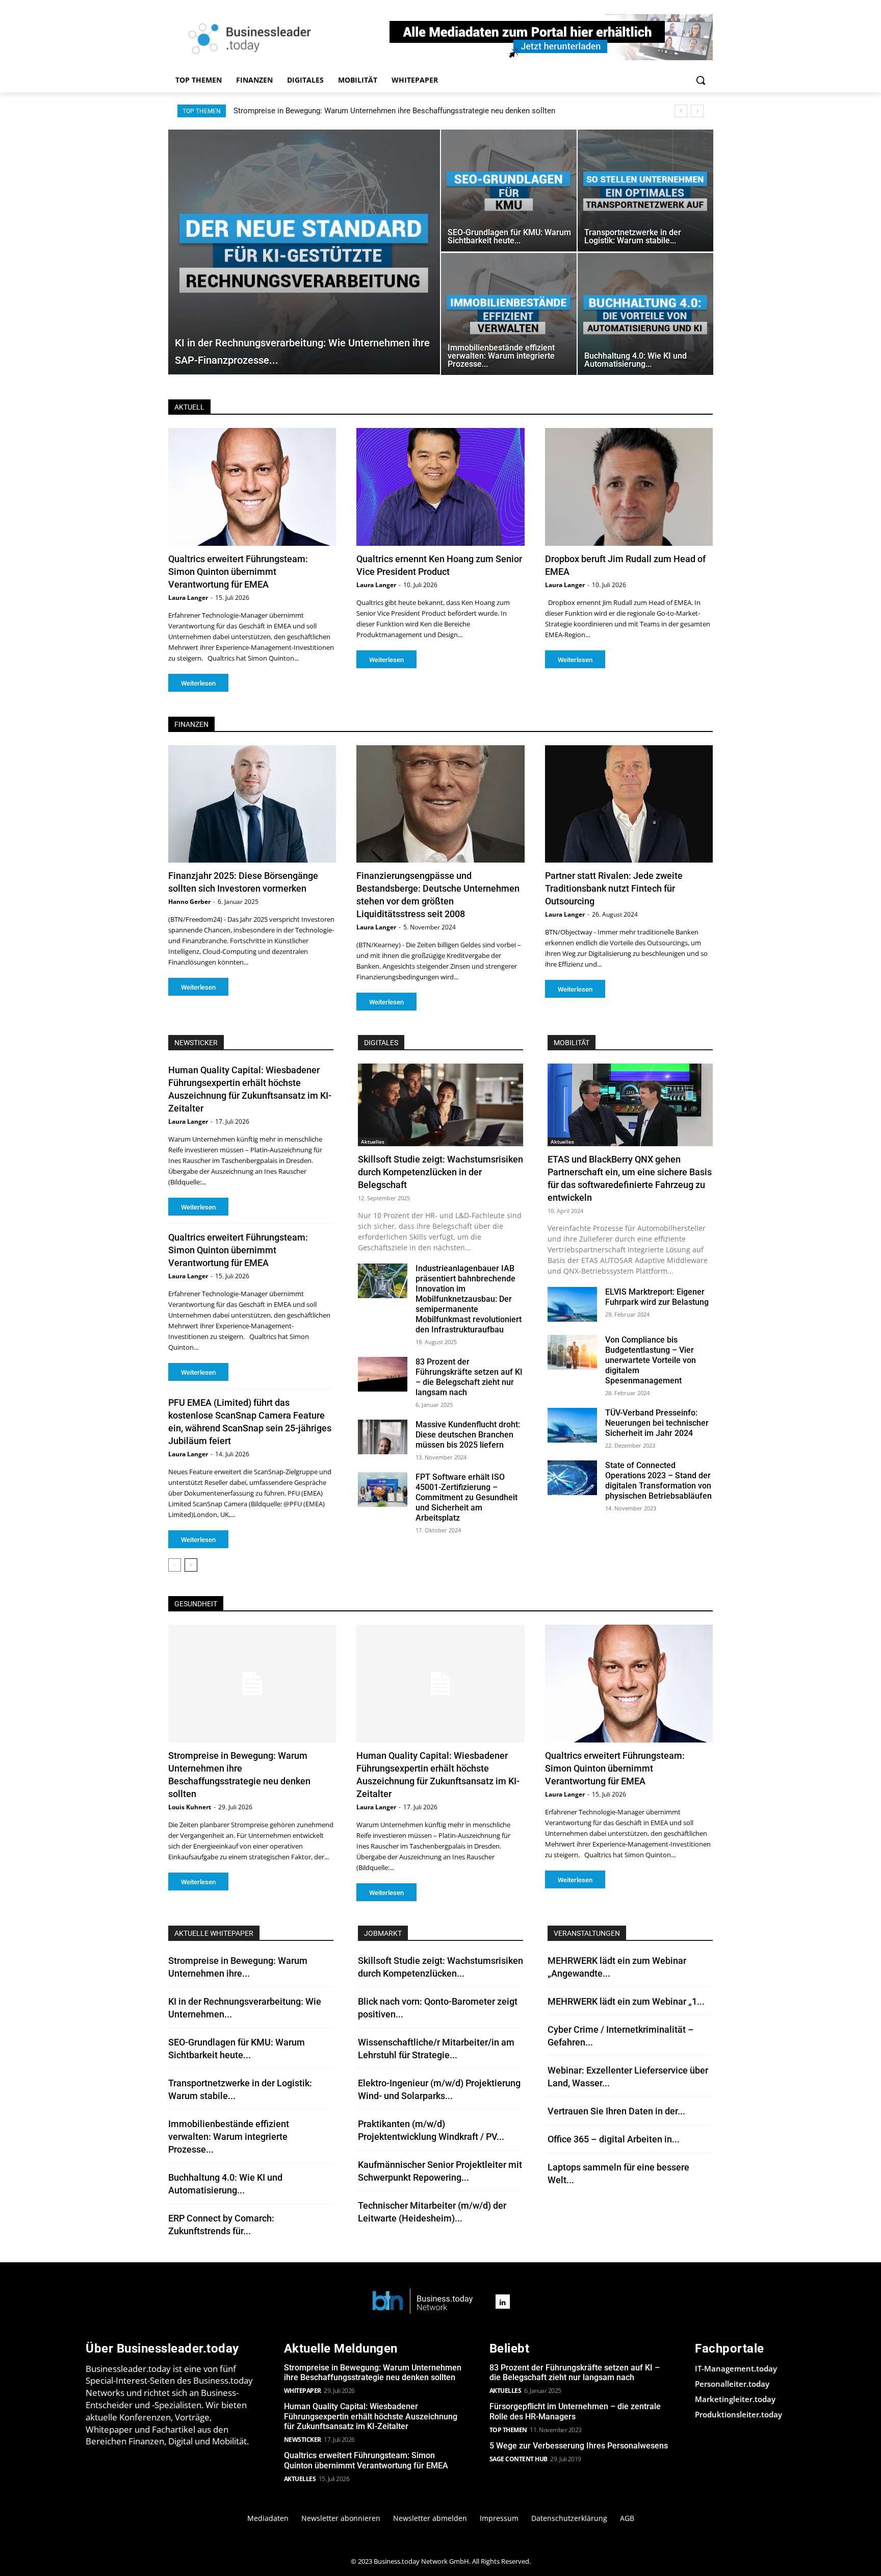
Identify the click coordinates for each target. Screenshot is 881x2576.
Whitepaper (303, 2391)
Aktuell (189, 407)
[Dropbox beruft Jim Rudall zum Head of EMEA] (629, 487)
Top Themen (508, 2430)
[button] (701, 80)
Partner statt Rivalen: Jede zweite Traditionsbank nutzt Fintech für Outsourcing (614, 888)
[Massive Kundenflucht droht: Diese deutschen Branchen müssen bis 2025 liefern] (383, 1437)
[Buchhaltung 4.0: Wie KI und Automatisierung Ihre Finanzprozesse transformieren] (645, 314)
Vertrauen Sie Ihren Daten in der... (616, 2111)
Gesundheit (196, 1604)
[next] (697, 111)
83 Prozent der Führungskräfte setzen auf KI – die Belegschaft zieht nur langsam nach (469, 1377)
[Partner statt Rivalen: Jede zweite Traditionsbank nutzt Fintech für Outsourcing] (629, 804)
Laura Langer (188, 598)
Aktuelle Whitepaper (214, 1933)
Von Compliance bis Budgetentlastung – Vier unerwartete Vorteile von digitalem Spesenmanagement (651, 1360)
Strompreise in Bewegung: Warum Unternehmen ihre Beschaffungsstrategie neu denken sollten (373, 2372)
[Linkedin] (503, 2302)
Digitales (381, 1043)
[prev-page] (175, 1565)
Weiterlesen (198, 683)
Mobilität (572, 1043)
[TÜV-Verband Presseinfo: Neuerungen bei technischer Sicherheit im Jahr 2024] (572, 1425)
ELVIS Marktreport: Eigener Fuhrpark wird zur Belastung (657, 1297)
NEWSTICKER (196, 1043)
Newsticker (303, 2440)
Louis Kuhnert (190, 1807)
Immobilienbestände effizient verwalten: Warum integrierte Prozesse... (229, 2137)
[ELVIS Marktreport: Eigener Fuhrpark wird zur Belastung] (572, 1304)
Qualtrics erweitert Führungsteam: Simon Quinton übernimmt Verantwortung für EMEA (238, 572)
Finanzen (191, 724)
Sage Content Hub (519, 2459)
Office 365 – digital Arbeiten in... (614, 2139)
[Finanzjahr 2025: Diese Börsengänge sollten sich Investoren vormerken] (252, 804)
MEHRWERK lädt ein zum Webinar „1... (626, 2001)
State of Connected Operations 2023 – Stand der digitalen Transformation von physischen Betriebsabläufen (658, 1481)
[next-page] (191, 1565)
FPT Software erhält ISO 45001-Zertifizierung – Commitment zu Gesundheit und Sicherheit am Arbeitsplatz (467, 1497)
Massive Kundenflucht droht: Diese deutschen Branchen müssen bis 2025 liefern (468, 1435)
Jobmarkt (383, 1933)
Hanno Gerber (189, 902)
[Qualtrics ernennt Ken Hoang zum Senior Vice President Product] (440, 487)
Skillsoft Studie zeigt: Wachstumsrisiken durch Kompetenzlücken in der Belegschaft (440, 1172)
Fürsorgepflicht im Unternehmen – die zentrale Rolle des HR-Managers (575, 2411)
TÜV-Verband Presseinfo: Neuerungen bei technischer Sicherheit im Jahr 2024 (657, 1423)
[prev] (681, 111)
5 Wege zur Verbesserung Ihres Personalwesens (579, 2446)
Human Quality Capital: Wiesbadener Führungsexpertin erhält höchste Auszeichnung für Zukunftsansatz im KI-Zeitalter (434, 111)
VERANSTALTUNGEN (587, 1933)
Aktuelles (373, 1142)
